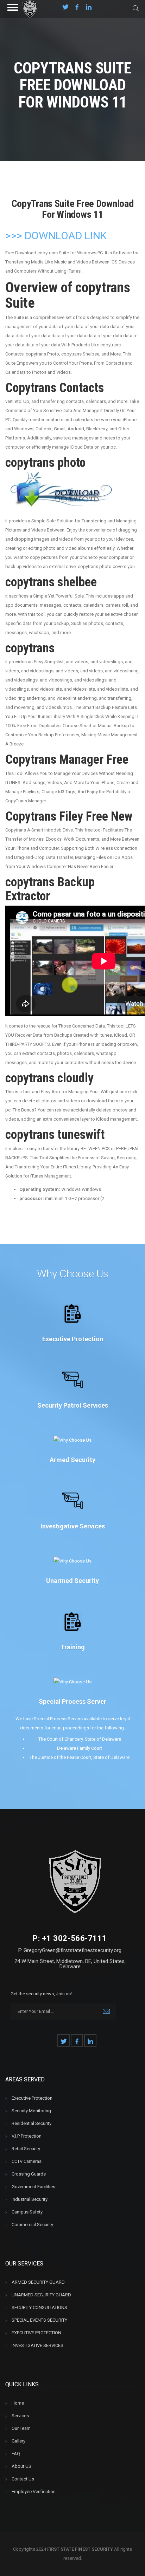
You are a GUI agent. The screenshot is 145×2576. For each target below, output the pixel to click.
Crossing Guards (29, 2174)
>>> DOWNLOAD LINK (56, 236)
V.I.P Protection (27, 2136)
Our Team (21, 2428)
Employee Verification (34, 2492)
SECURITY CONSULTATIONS (39, 2307)
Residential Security (31, 2123)
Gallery (18, 2441)
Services (20, 2416)
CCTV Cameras (27, 2161)
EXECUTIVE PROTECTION (36, 2333)
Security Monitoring (31, 2111)
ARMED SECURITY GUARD (38, 2282)
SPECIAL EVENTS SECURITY (39, 2320)
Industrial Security (30, 2199)
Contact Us (23, 2479)
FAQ (16, 2454)
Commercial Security (32, 2225)
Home (18, 2403)
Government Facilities (33, 2187)
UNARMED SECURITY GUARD (41, 2295)
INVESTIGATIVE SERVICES (37, 2345)
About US (21, 2466)
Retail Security (26, 2149)
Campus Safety (27, 2212)
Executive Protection (32, 2098)
